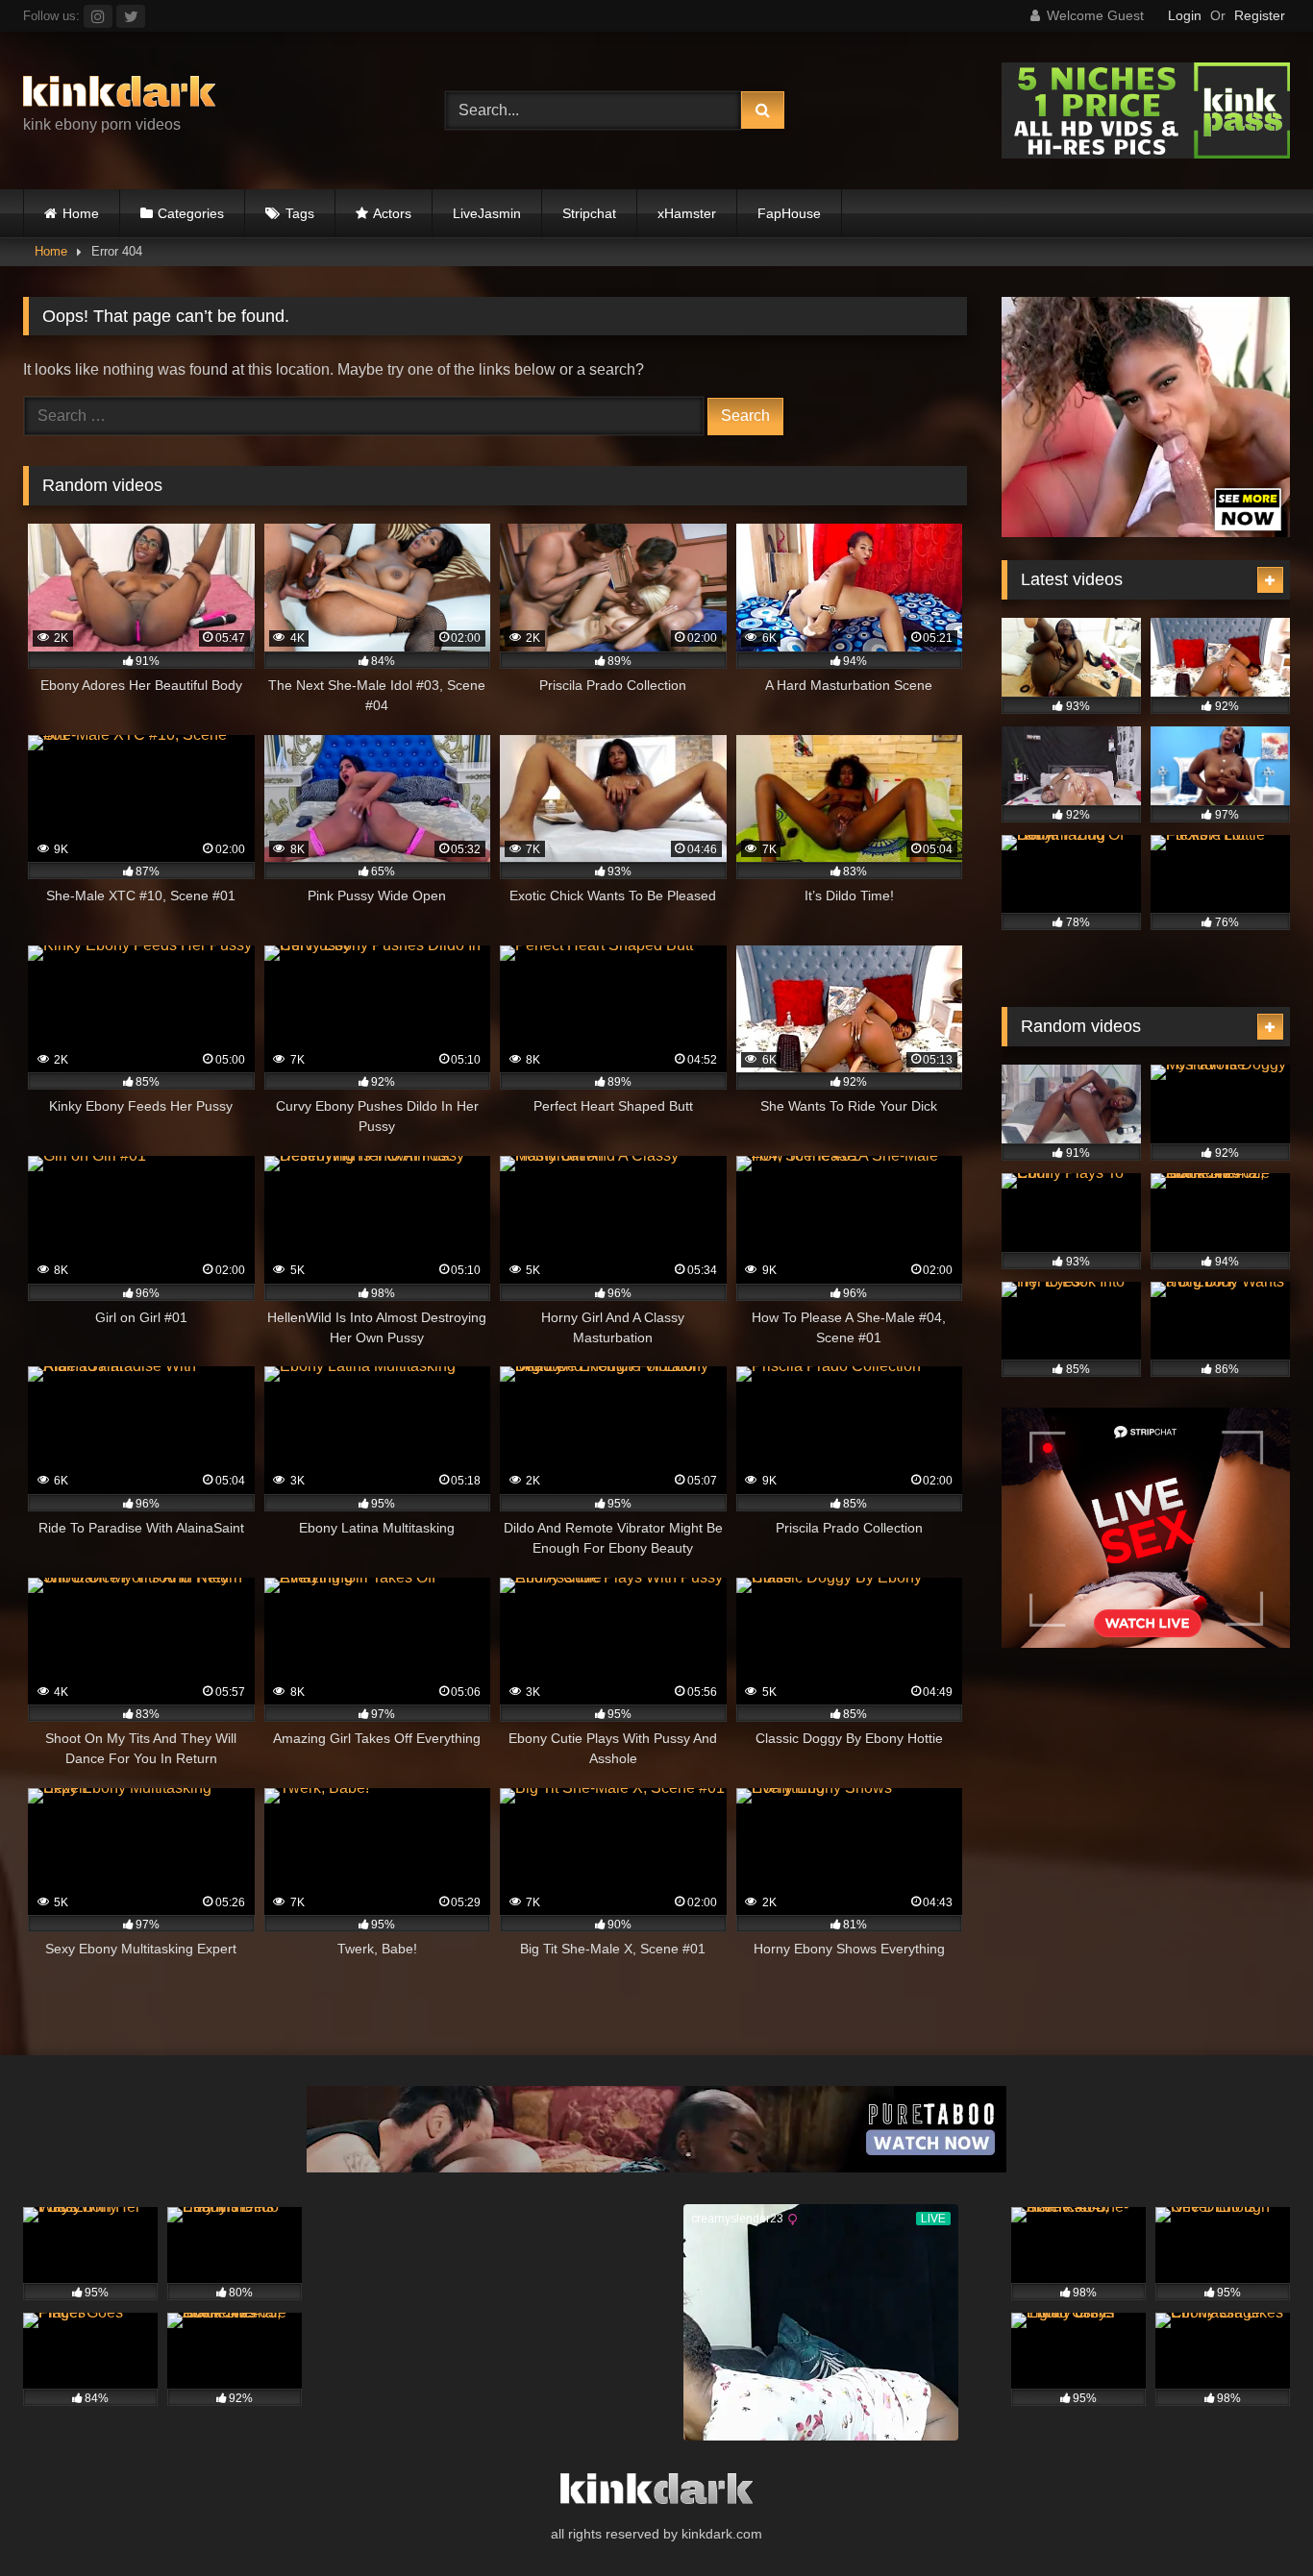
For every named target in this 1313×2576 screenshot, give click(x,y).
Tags (300, 213)
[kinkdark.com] (119, 95)
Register (1260, 15)
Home (81, 213)
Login (1185, 15)
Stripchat (589, 213)
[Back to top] (1253, 2519)
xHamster (687, 213)
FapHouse (789, 213)
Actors (392, 213)
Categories (191, 213)
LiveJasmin (487, 213)
